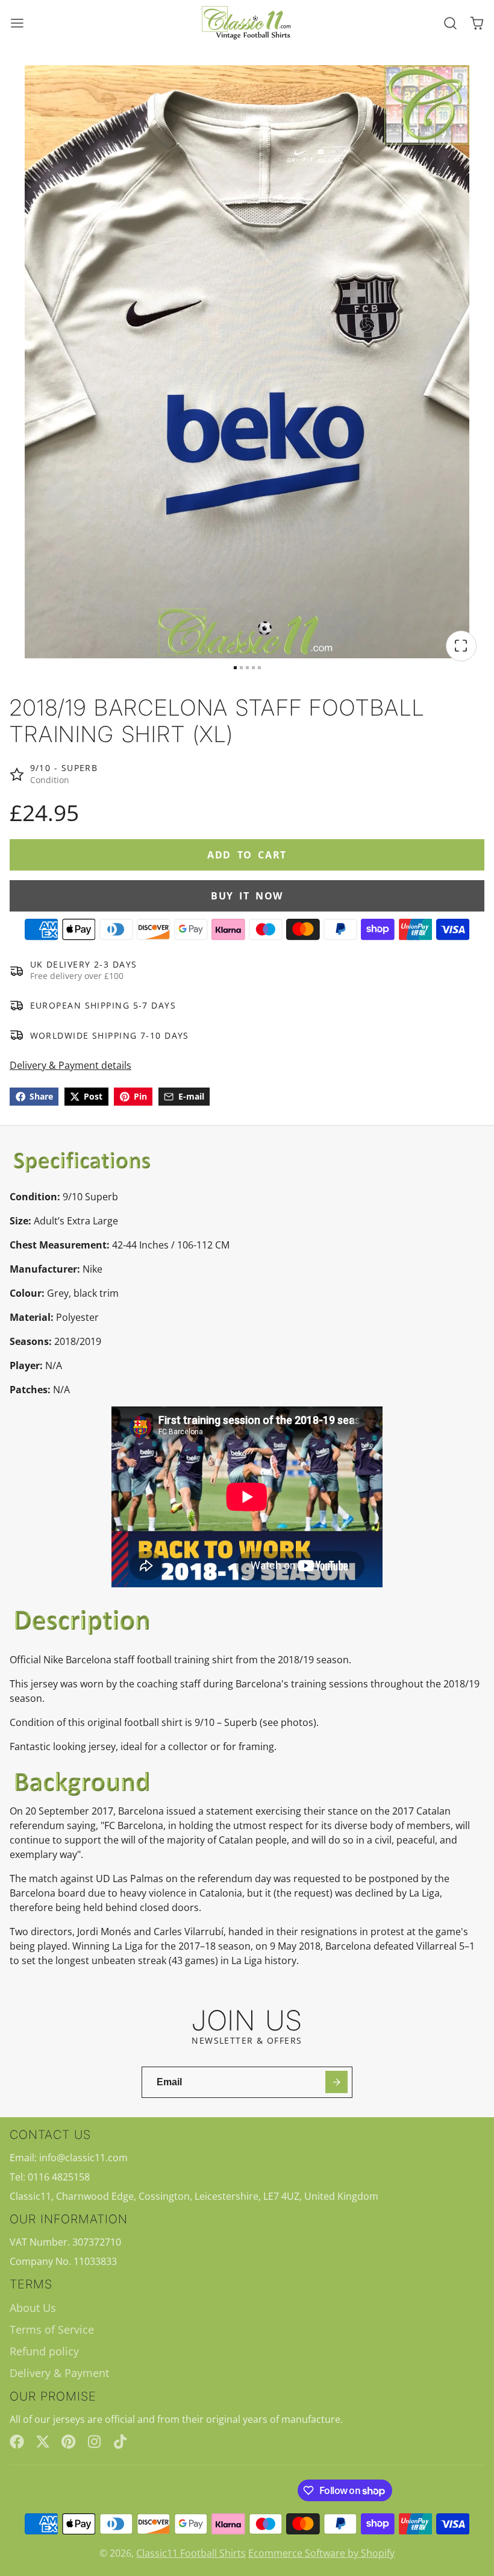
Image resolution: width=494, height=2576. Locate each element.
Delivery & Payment (59, 2373)
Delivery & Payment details (70, 1065)
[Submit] (336, 2082)
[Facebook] (17, 2442)
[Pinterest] (69, 2442)
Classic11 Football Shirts (191, 2553)
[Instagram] (95, 2442)
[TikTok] (121, 2442)
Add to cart (247, 855)
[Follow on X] (43, 2442)
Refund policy (44, 2351)
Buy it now (247, 896)
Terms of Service (52, 2329)
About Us (33, 2308)
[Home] (247, 23)
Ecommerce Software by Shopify (321, 2553)
